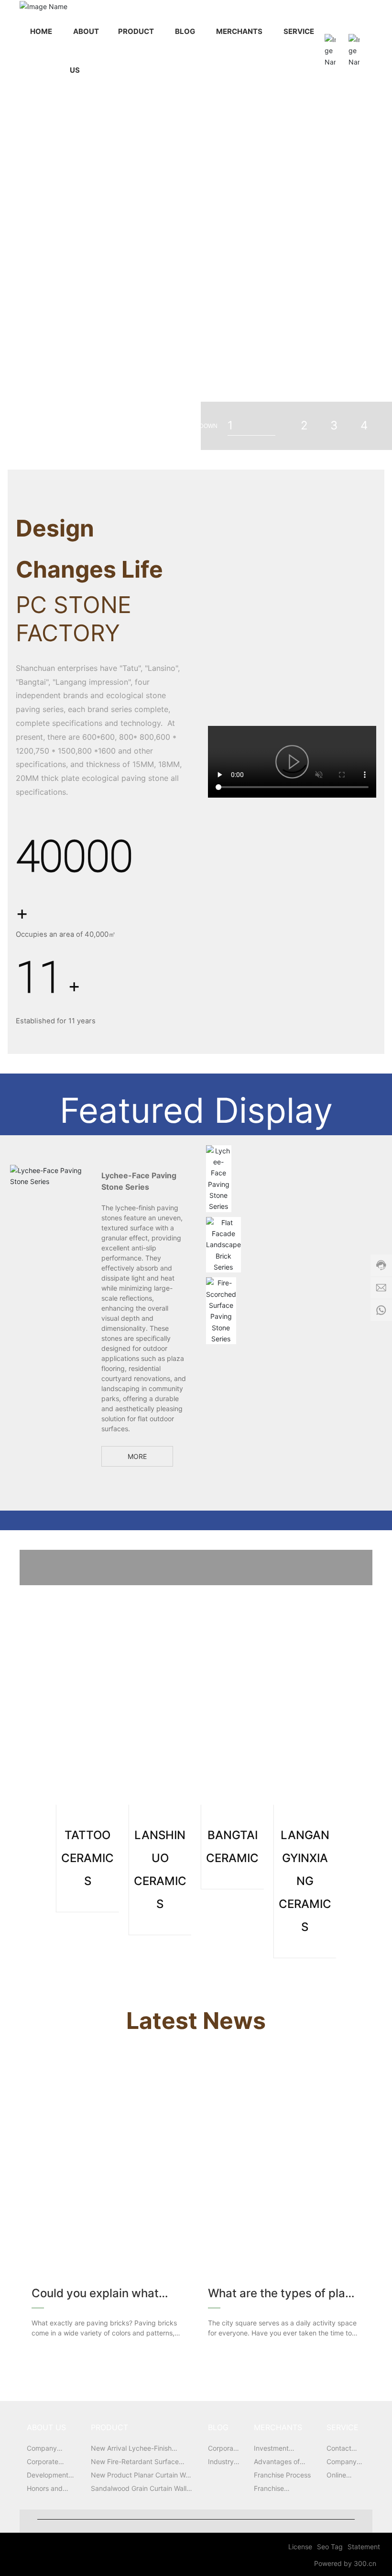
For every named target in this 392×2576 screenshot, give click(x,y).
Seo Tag (330, 2547)
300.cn (365, 2563)
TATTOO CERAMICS (159, 1614)
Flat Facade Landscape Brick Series (223, 1245)
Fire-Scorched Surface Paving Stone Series (221, 1310)
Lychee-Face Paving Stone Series (219, 1178)
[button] (319, 223)
